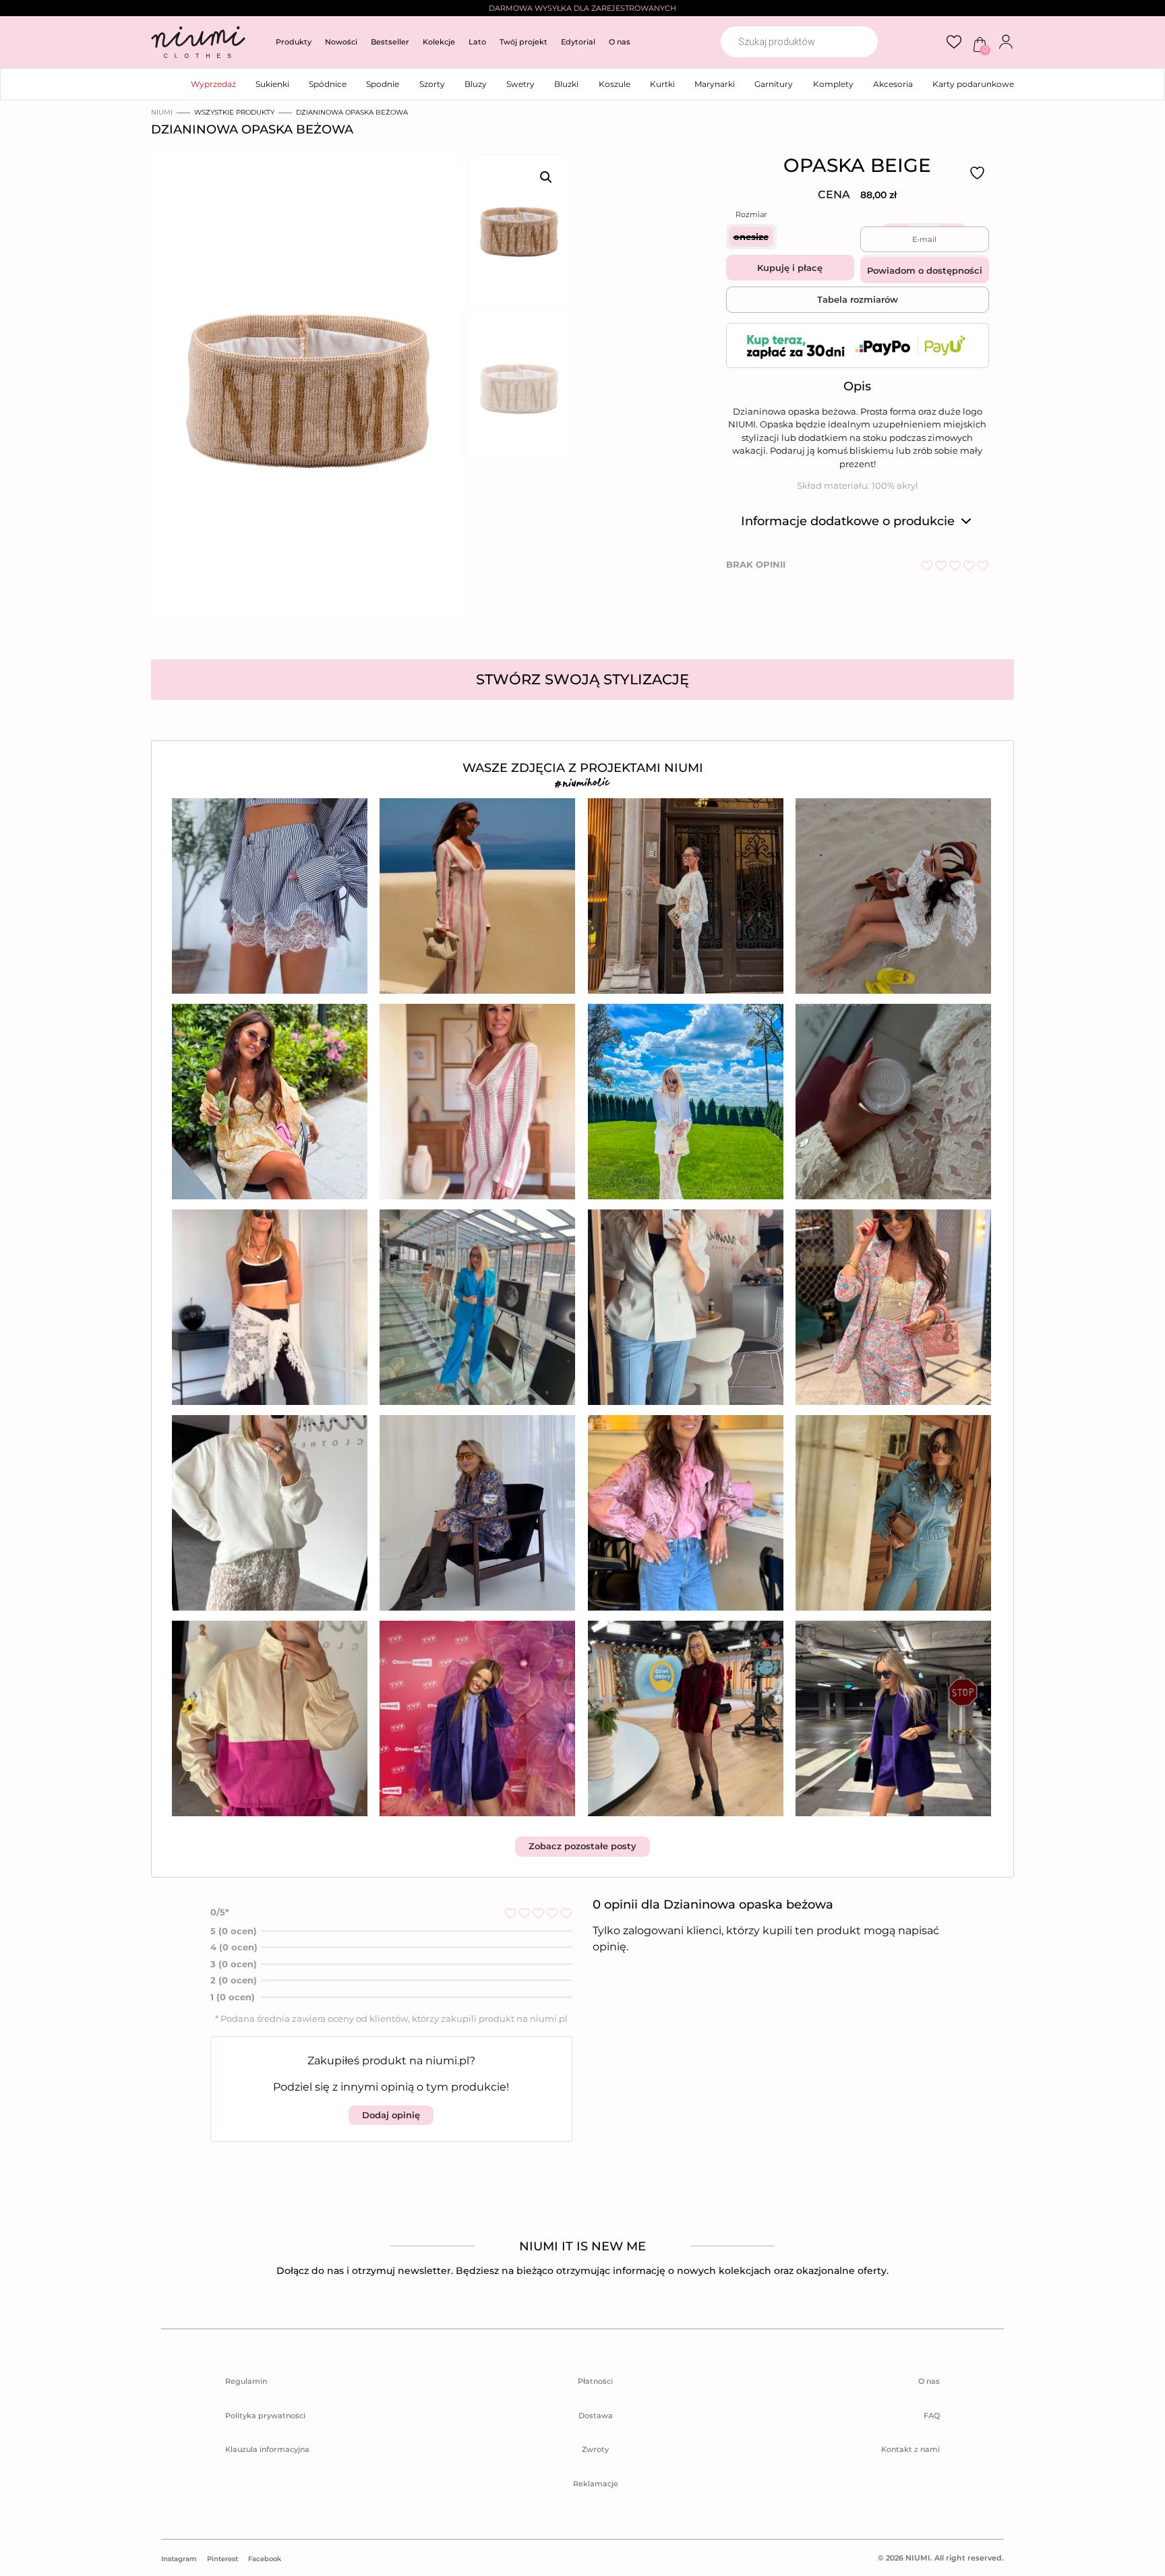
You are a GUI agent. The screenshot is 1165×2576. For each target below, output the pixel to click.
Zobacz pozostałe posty (582, 1846)
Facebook (265, 2559)
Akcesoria (893, 84)
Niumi (162, 112)
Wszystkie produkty (234, 112)
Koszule (615, 84)
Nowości (341, 42)
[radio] (751, 237)
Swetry (520, 84)
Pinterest (222, 2559)
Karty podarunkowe (973, 84)
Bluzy (476, 84)
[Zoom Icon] (302, 391)
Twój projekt (524, 42)
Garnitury (774, 84)
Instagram (179, 2559)
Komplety (833, 84)
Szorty (432, 84)
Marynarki (715, 84)
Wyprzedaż (213, 84)
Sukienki (272, 84)
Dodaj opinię (391, 2114)
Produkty (294, 42)
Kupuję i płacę (790, 268)
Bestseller (390, 42)
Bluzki (566, 84)
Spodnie (383, 84)
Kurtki (662, 84)
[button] (546, 177)
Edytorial (578, 42)
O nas (620, 42)
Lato (477, 42)
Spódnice (328, 84)
